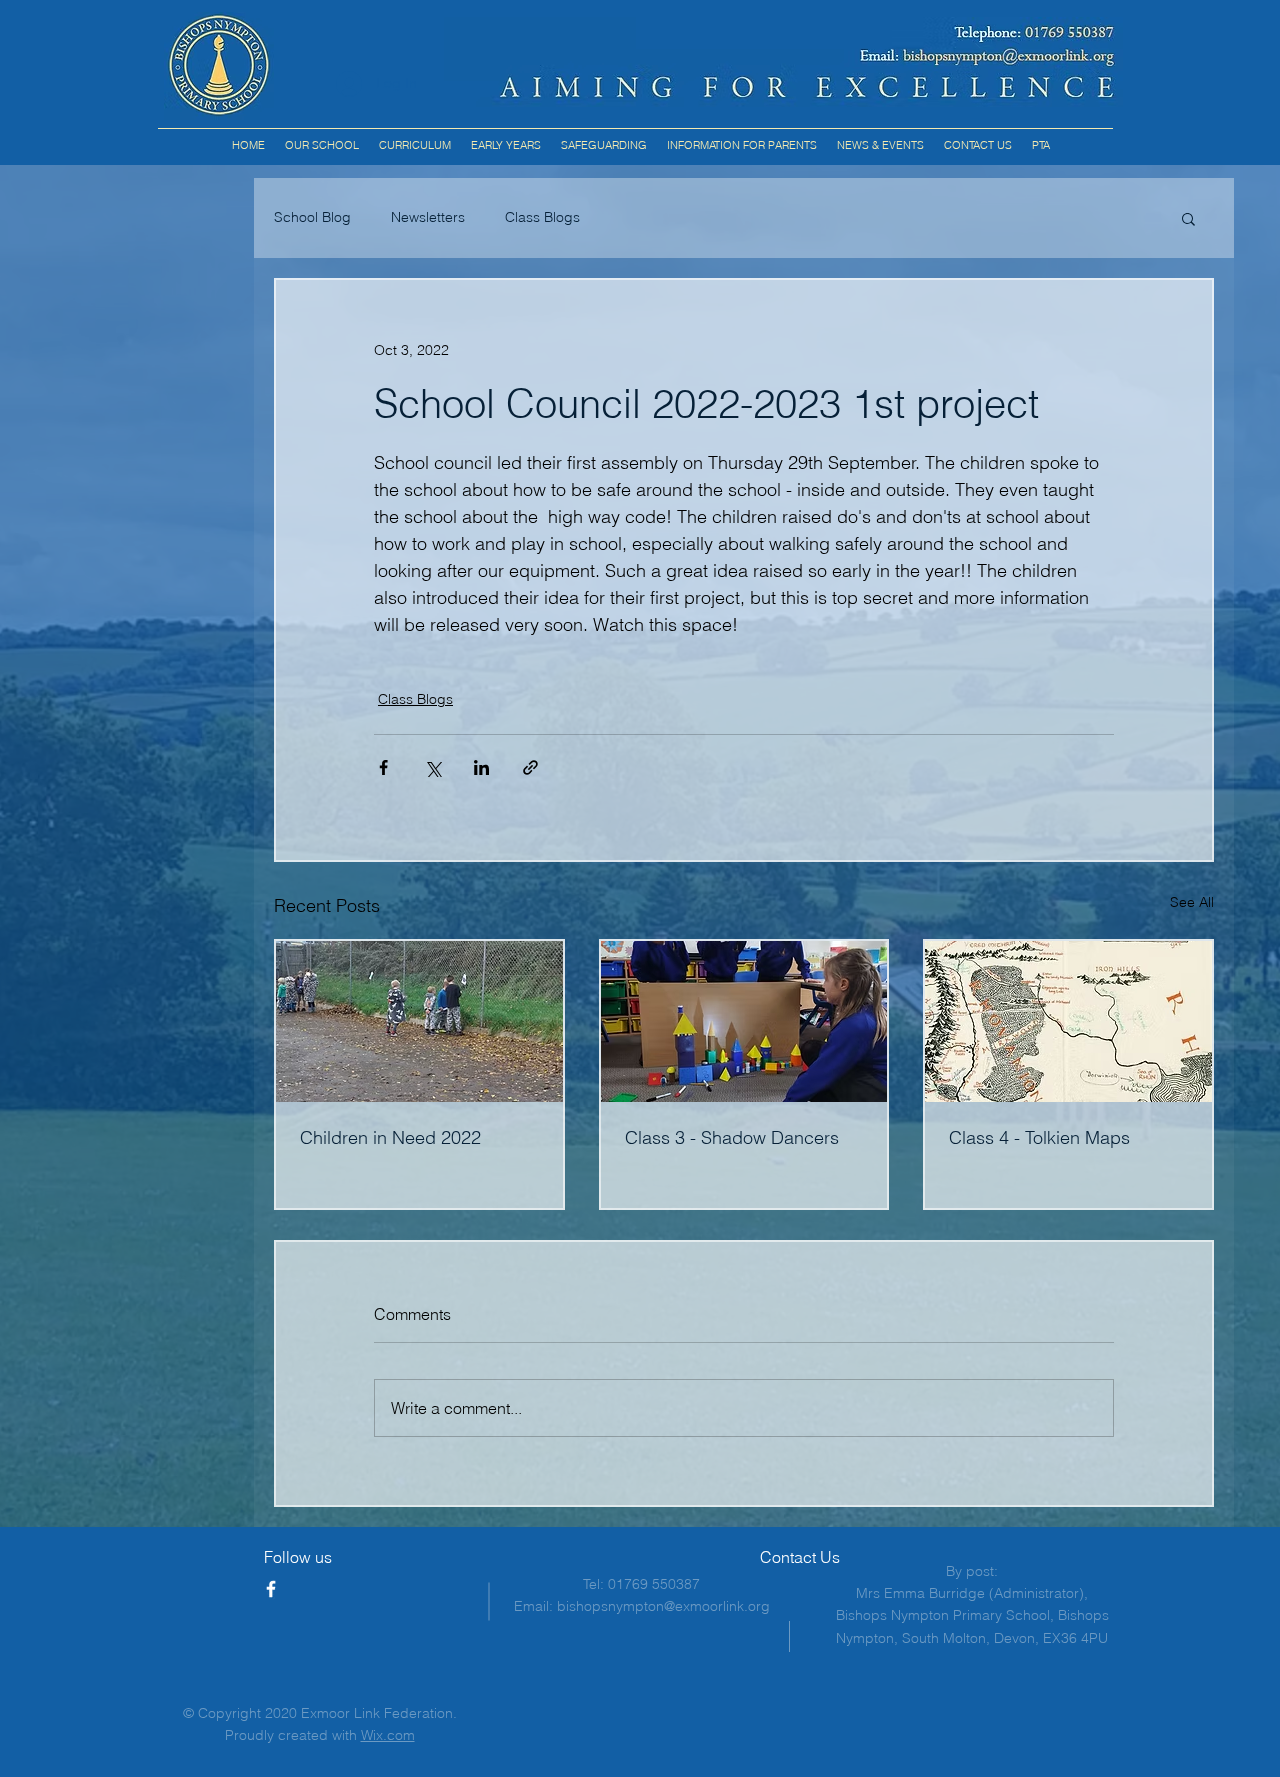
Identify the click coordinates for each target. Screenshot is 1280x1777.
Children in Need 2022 (390, 1137)
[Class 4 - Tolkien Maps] (1068, 1021)
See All (1192, 902)
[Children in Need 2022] (419, 1021)
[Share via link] (530, 767)
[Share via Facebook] (383, 767)
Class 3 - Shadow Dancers (732, 1137)
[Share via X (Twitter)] (432, 767)
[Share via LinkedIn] (481, 767)
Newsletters (428, 217)
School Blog (312, 217)
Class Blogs (542, 217)
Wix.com (388, 1735)
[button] (415, 145)
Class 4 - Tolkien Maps (1039, 1137)
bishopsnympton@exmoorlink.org (663, 1606)
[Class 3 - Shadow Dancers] (744, 1021)
